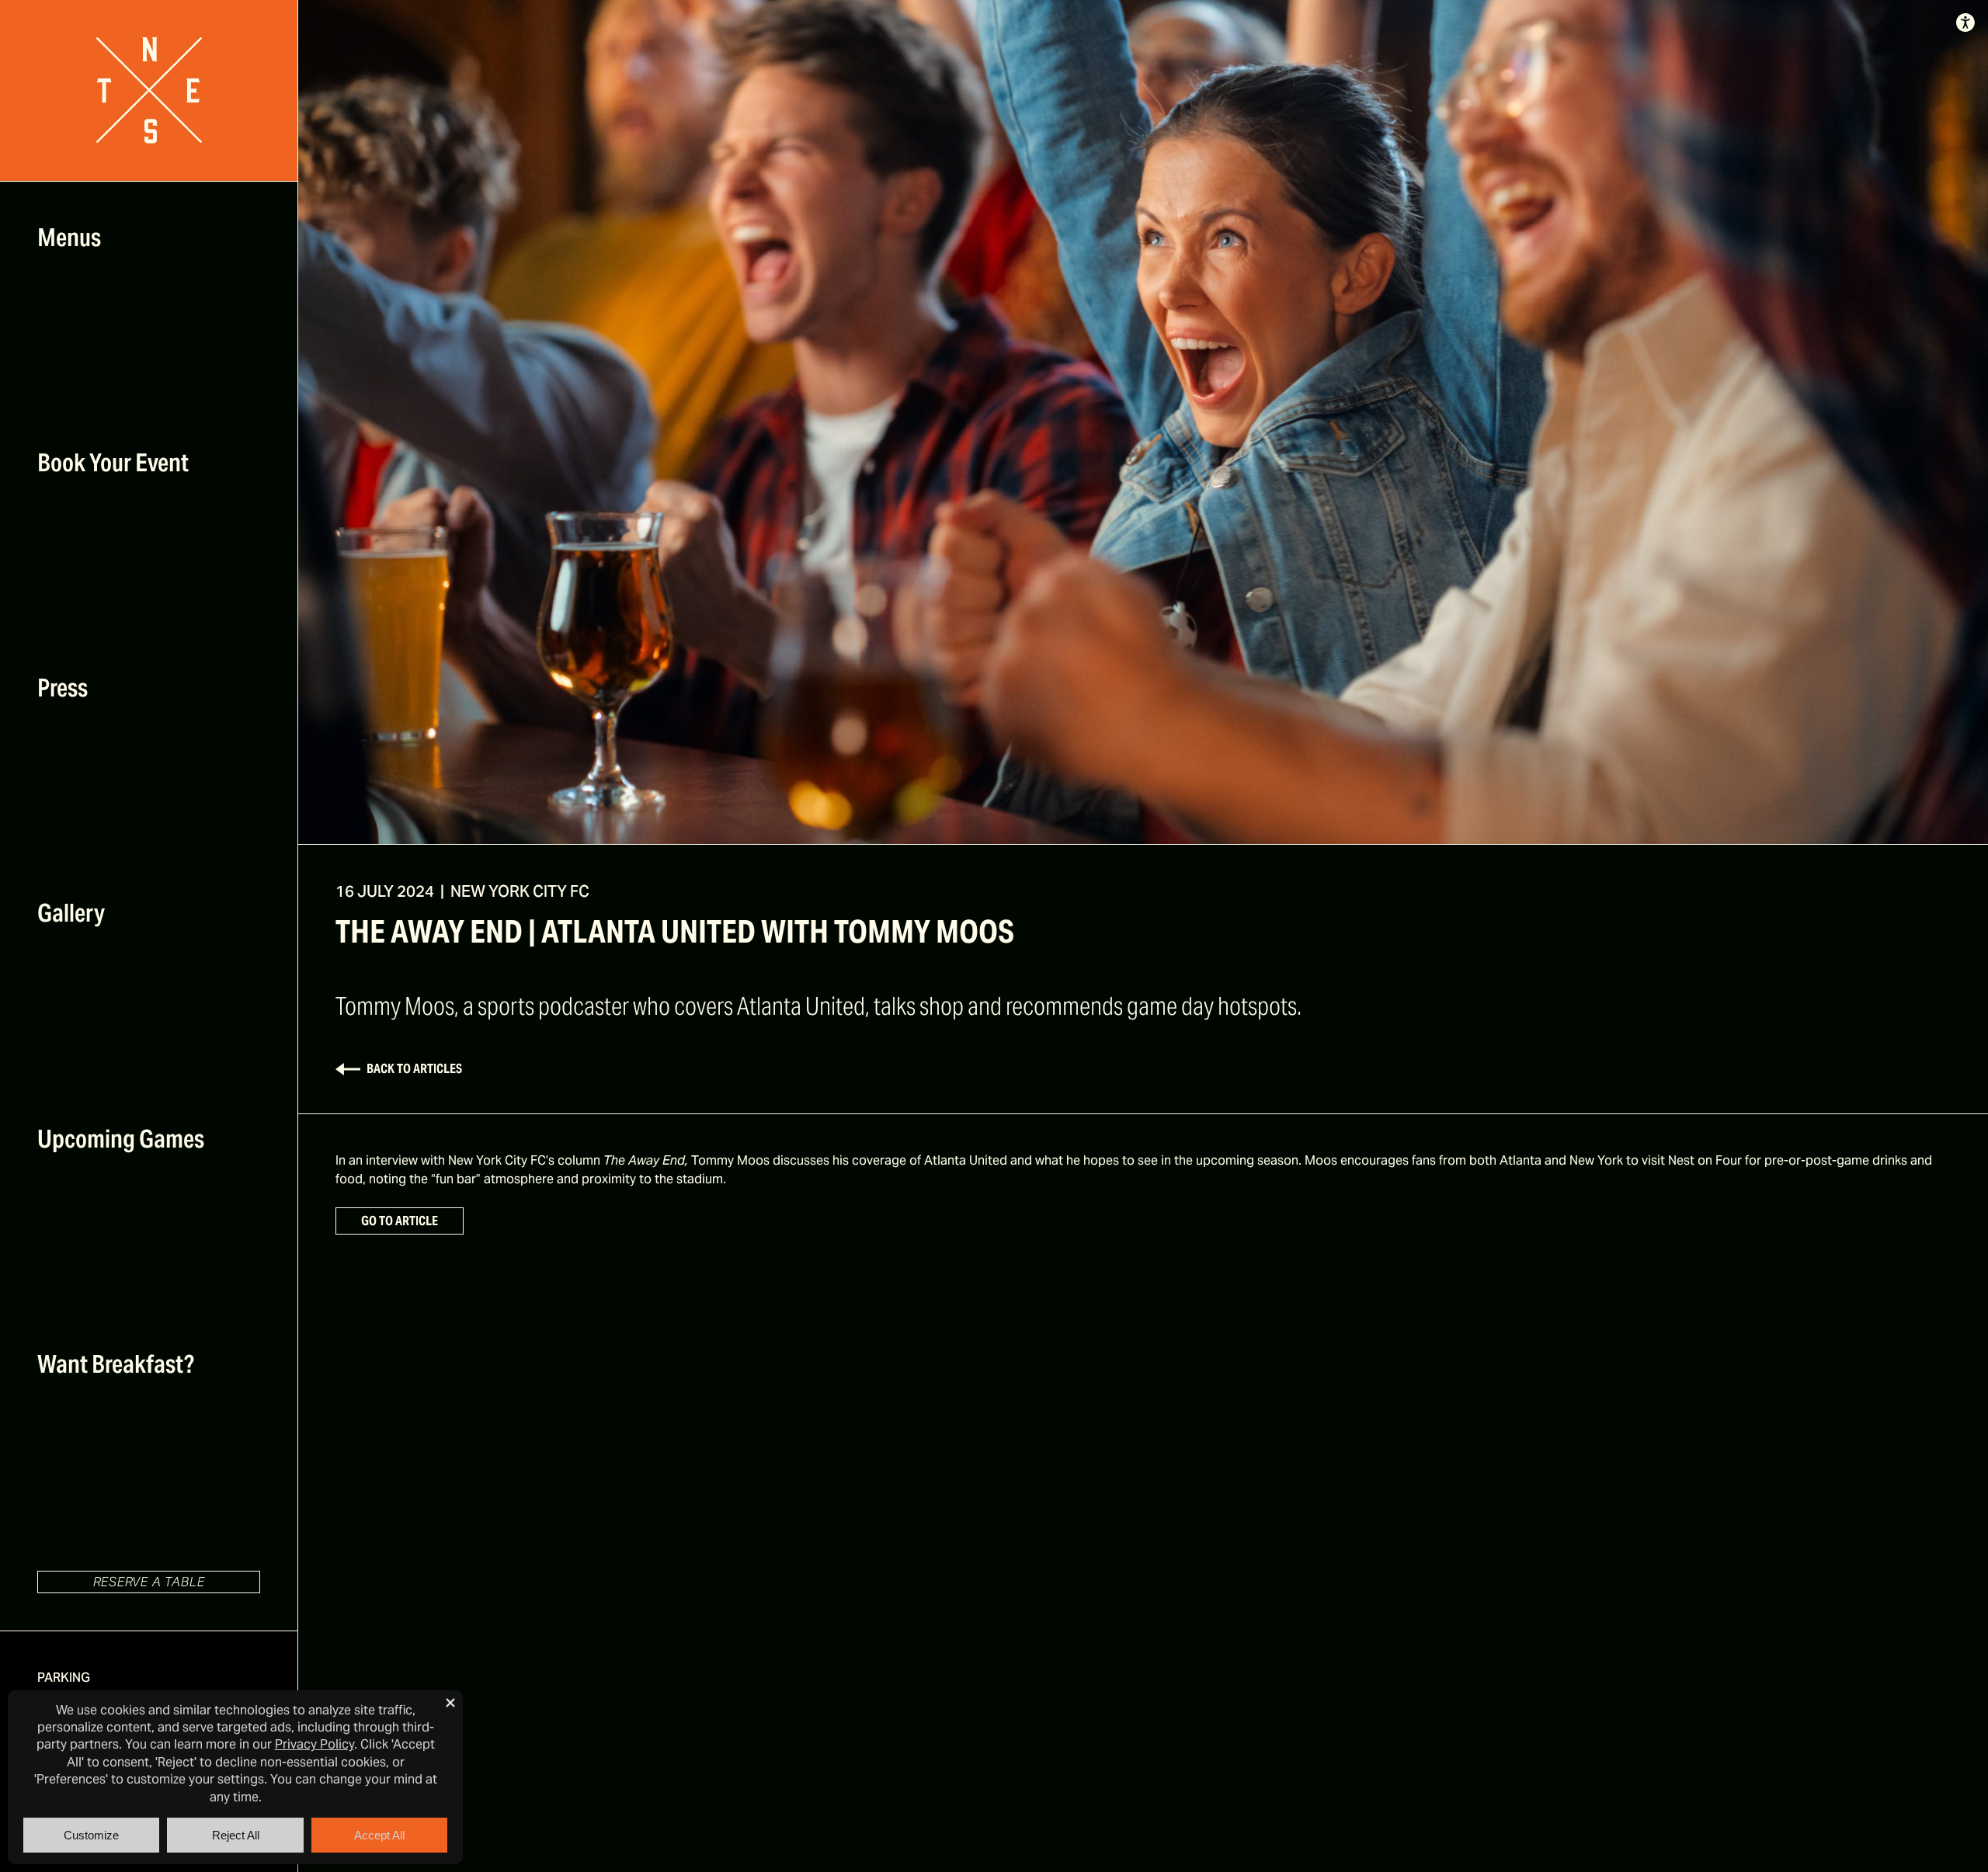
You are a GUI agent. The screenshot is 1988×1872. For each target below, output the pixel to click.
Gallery (71, 913)
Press (63, 688)
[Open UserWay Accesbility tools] (1965, 23)
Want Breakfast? (116, 1364)
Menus (69, 237)
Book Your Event (113, 462)
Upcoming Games (121, 1139)
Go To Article (400, 1221)
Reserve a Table (149, 1582)
